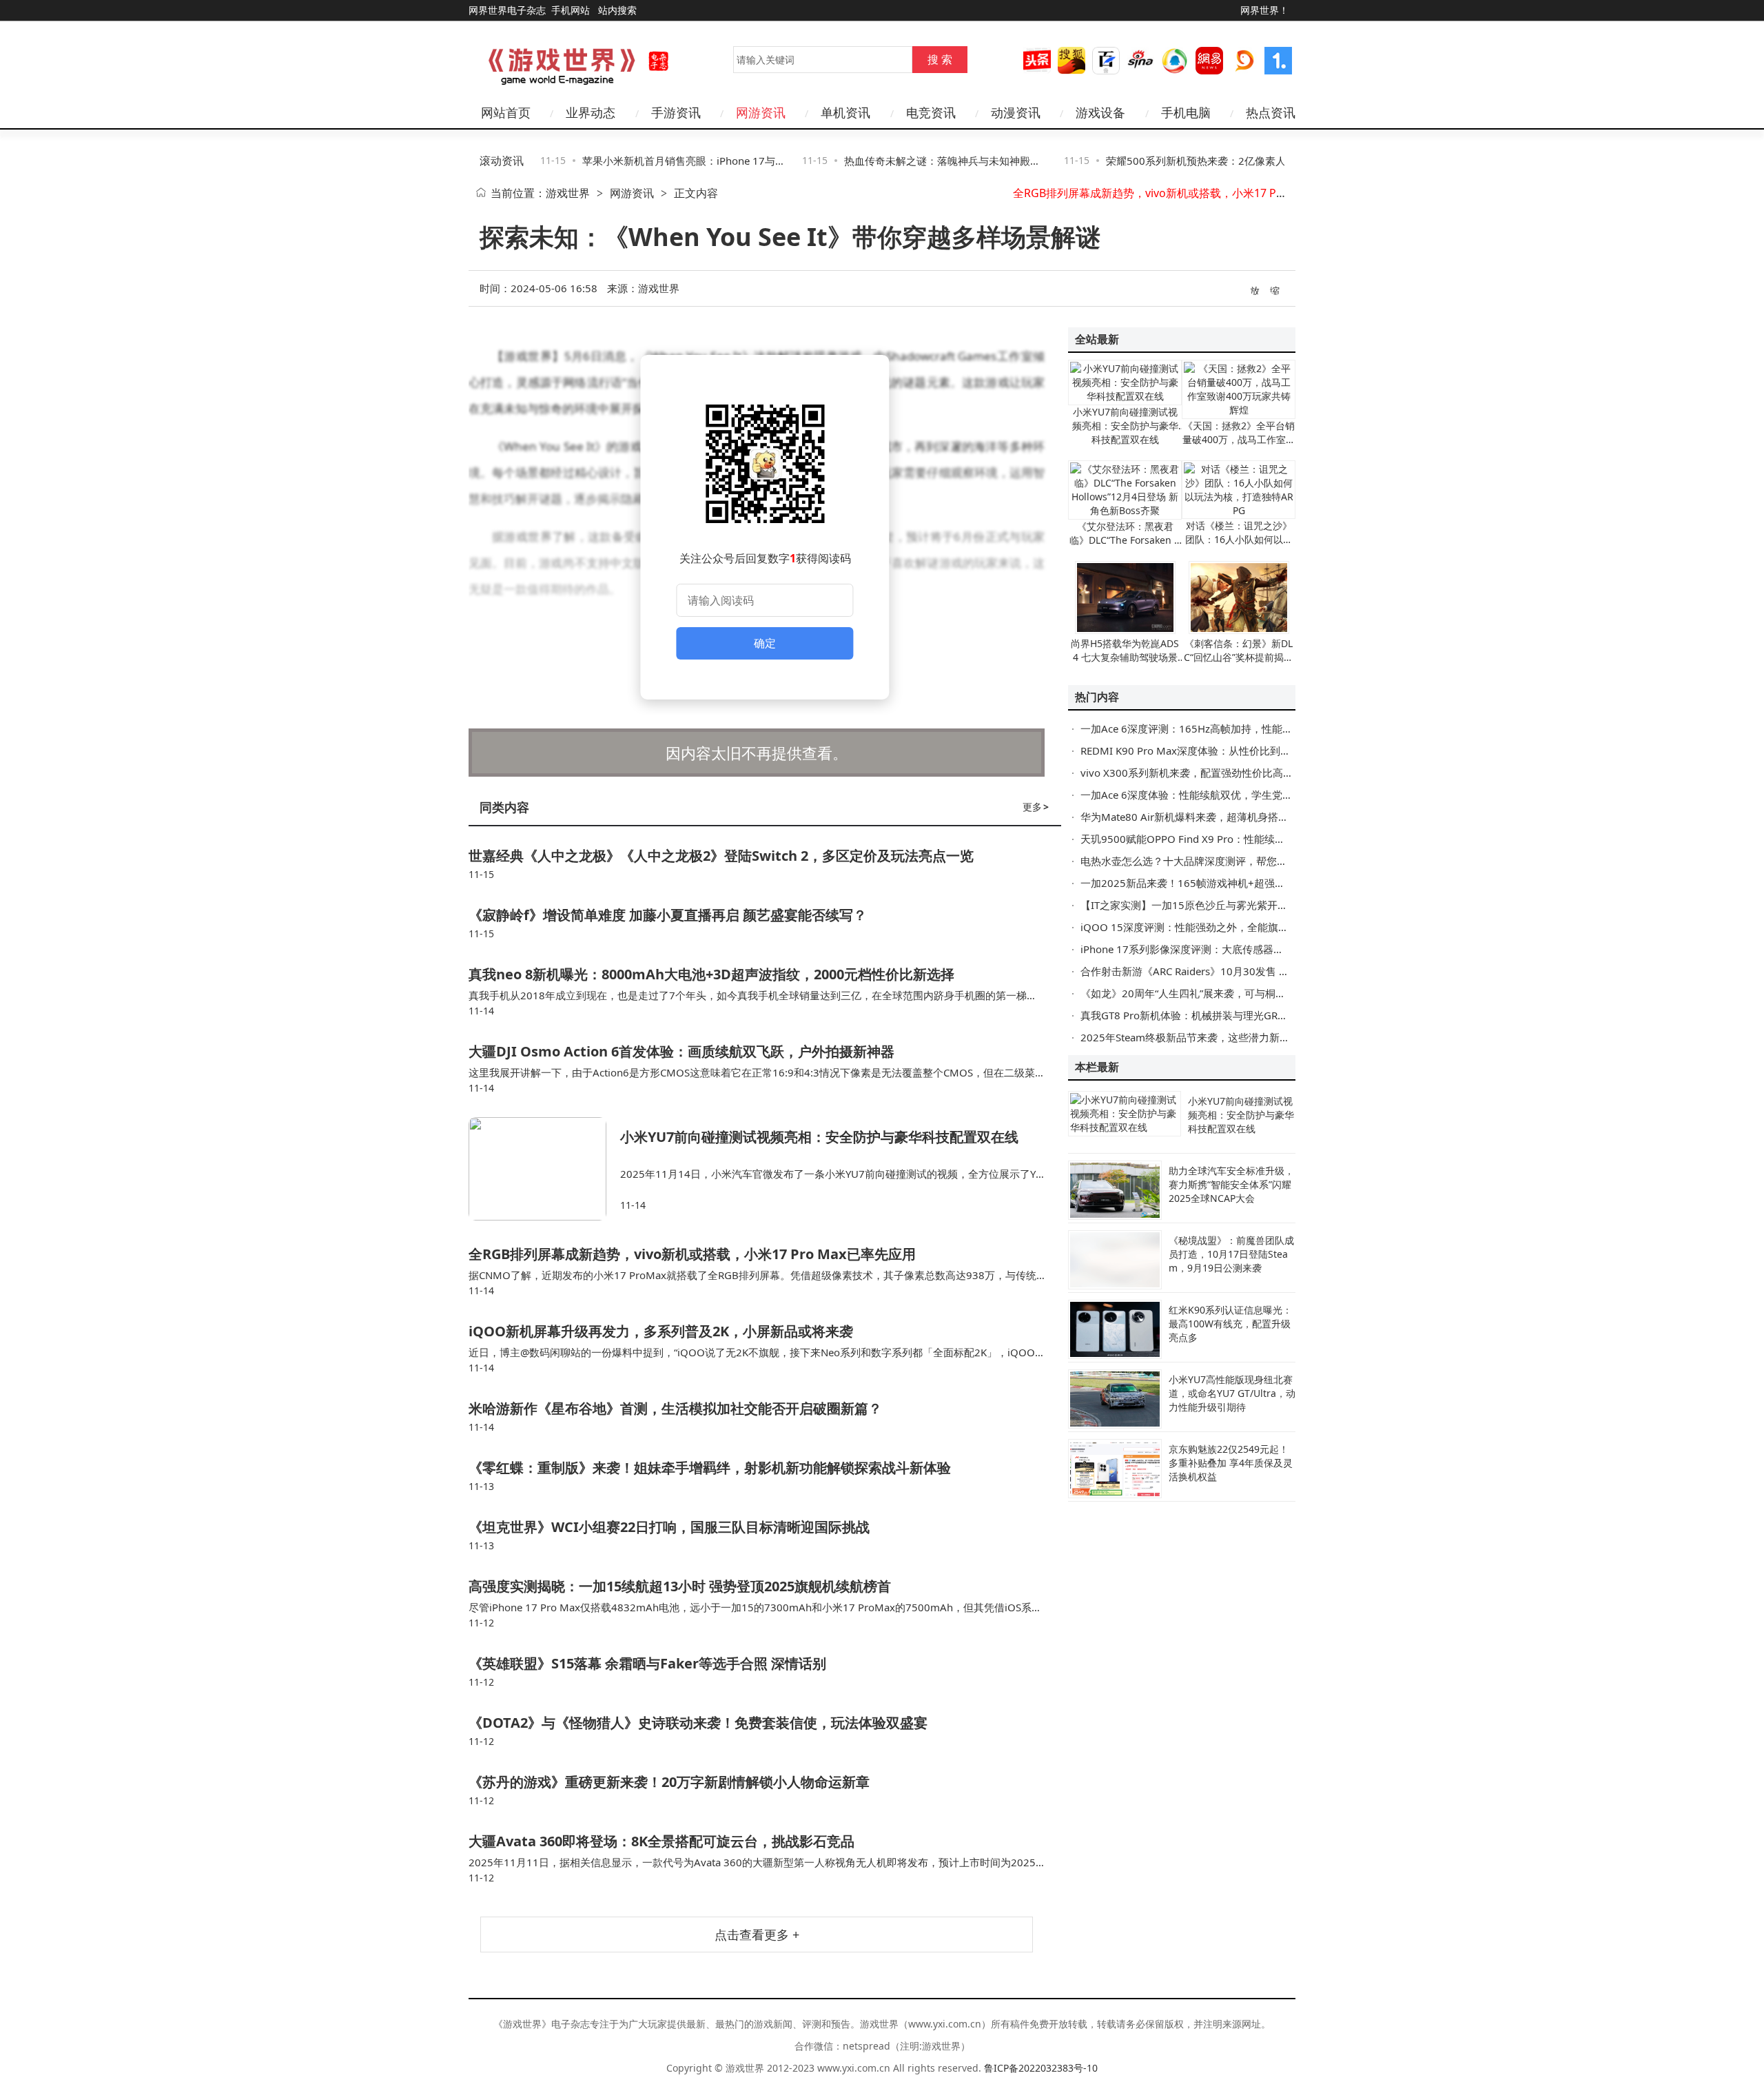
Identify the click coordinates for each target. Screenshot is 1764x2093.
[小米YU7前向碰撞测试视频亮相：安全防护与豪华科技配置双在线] (544, 1169)
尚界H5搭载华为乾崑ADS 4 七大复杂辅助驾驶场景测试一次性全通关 (1125, 657)
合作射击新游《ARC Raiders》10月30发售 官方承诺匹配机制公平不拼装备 (1252, 971)
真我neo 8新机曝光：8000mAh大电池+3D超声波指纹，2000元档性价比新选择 (711, 974)
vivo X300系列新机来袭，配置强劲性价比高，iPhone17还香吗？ (1230, 773)
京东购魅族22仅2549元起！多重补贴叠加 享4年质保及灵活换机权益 (1231, 1463)
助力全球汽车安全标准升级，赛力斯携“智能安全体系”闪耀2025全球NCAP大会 (1231, 1184)
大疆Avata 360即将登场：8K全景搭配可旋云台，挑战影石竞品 (661, 1841)
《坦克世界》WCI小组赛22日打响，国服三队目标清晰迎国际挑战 (669, 1527)
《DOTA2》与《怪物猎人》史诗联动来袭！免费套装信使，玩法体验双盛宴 (698, 1723)
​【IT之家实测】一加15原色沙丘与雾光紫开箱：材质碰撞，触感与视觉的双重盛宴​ (1267, 905)
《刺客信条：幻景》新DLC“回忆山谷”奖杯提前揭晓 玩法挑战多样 (1239, 657)
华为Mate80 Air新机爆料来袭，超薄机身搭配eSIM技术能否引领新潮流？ (1248, 817)
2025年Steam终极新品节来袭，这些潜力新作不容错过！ (1211, 1037)
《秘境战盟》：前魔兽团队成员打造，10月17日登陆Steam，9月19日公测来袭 (1231, 1254)
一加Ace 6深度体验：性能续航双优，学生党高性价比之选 (1212, 795)
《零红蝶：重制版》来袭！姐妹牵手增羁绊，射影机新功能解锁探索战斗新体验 (710, 1468)
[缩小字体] (1275, 289)
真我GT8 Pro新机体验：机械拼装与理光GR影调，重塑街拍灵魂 (1225, 1015)
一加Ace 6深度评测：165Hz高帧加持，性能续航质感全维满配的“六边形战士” (1257, 728)
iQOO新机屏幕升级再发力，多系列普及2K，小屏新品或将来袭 (661, 1331)
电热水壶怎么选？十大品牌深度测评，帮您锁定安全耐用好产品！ (1230, 861)
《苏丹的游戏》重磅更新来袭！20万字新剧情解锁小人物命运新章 (669, 1782)
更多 (1036, 807)
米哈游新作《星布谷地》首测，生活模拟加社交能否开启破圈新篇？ (675, 1408)
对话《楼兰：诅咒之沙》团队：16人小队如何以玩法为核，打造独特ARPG (1239, 539)
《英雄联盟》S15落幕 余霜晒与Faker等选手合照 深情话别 (647, 1663)
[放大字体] (1255, 289)
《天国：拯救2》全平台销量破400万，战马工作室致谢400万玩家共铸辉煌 (1239, 439)
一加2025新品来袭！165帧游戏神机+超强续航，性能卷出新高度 (1229, 883)
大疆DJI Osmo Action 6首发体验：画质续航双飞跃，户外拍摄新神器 (681, 1051)
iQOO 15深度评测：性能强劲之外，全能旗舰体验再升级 (1210, 927)
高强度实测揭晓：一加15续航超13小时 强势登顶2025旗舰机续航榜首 (680, 1586)
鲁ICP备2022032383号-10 (1041, 2068)
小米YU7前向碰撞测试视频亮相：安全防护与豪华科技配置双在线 (819, 1137)
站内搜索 (617, 10)
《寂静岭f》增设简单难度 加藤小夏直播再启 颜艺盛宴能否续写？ (668, 915)
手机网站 (571, 10)
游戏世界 (568, 193)
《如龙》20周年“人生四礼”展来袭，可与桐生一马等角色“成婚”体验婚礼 (1243, 993)
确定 (765, 643)
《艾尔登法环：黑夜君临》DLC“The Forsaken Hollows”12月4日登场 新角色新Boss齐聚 (1125, 547)
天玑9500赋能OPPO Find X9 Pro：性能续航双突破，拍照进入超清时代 (1245, 839)
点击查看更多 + (757, 1934)
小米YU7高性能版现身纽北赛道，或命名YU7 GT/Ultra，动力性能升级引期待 (1232, 1393)
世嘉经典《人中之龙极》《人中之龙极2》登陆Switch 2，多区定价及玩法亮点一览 (721, 856)
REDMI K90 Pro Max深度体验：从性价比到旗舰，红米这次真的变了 (1237, 751)
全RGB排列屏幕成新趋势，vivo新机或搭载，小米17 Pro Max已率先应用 (1190, 193)
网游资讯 (632, 193)
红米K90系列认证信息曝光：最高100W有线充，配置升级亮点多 (1230, 1324)
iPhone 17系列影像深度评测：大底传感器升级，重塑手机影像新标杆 (1239, 949)
